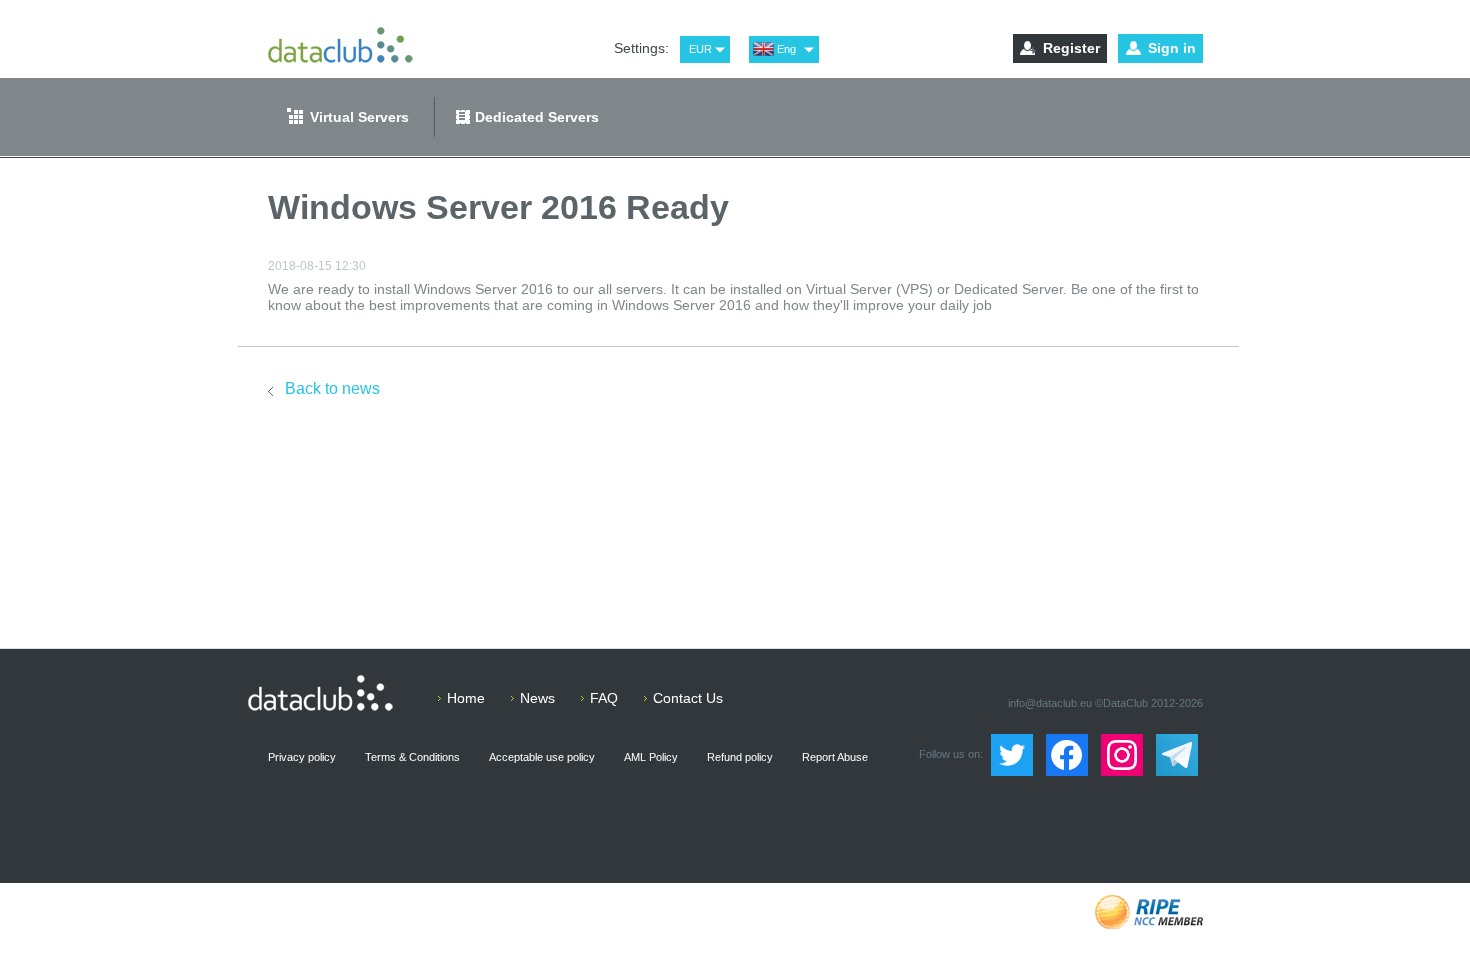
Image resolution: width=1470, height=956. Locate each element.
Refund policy (740, 757)
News (537, 698)
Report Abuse (835, 757)
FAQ (604, 698)
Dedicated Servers (537, 117)
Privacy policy (302, 757)
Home (466, 698)
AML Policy (651, 757)
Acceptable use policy (542, 757)
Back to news (332, 388)
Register (1071, 48)
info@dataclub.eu (1050, 703)
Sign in (1172, 48)
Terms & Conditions (412, 757)
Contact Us (688, 698)
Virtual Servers (359, 117)
